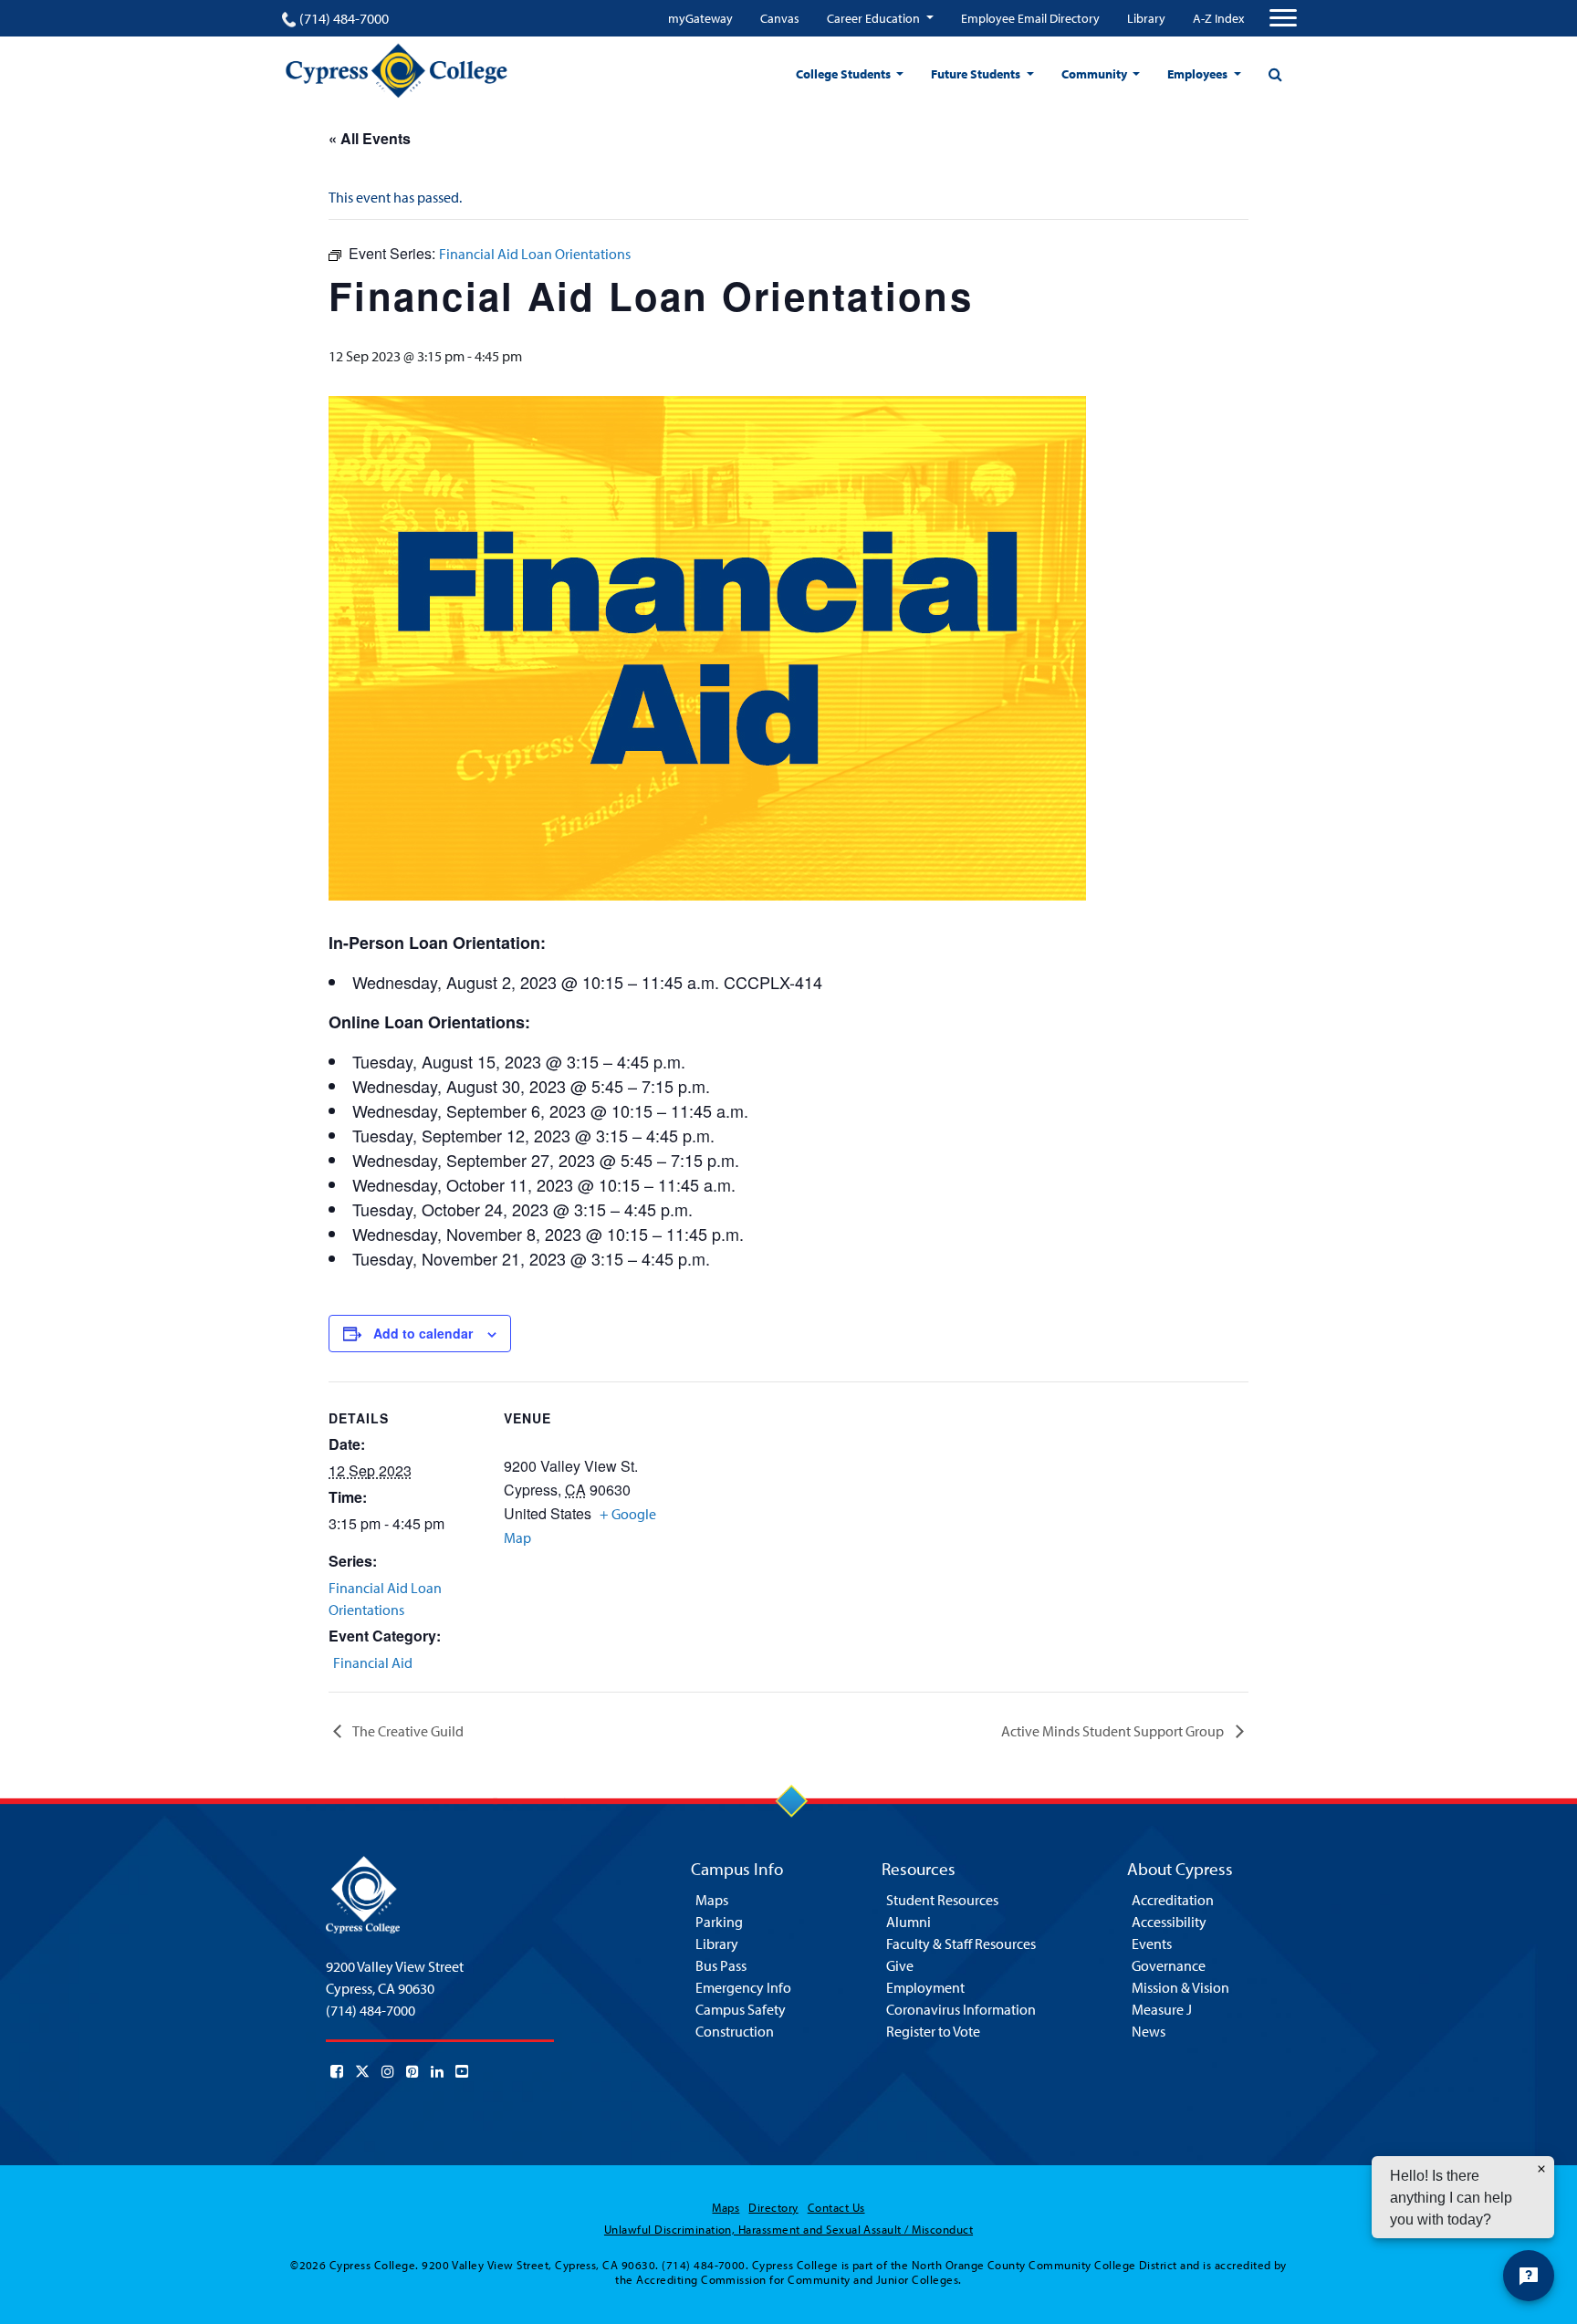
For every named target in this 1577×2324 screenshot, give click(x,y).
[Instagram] (388, 2071)
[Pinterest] (413, 2071)
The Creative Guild (407, 1731)
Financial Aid (373, 1662)
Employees (1199, 74)
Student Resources (942, 1900)
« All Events (370, 138)
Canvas (780, 18)
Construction (735, 2031)
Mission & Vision (1180, 1987)
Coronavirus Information (961, 2009)
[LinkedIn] (437, 2071)
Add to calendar (423, 1333)
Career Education (875, 18)
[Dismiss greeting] (1541, 2169)
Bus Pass (721, 1965)
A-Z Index (1218, 18)
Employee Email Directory (1030, 18)
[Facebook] (337, 2071)
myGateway (700, 18)
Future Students (977, 74)
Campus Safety (741, 2009)
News (1149, 2031)
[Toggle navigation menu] (1283, 18)
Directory (773, 2207)
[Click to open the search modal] (1275, 74)
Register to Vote (933, 2031)
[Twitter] (362, 2071)
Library (1146, 18)
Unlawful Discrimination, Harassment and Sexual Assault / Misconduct (788, 2229)
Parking (719, 1922)
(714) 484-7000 (344, 18)
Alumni (909, 1922)
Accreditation (1173, 1900)
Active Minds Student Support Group (1114, 1731)
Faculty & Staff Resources (961, 1944)
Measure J (1162, 2009)
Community (1096, 74)
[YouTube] (462, 2071)
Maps (712, 1900)
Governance (1169, 1965)
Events (1152, 1944)
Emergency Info (743, 1987)
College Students (845, 74)
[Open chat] (1529, 2276)
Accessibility (1169, 1922)
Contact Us (836, 2207)
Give (900, 1965)
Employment (925, 1987)
